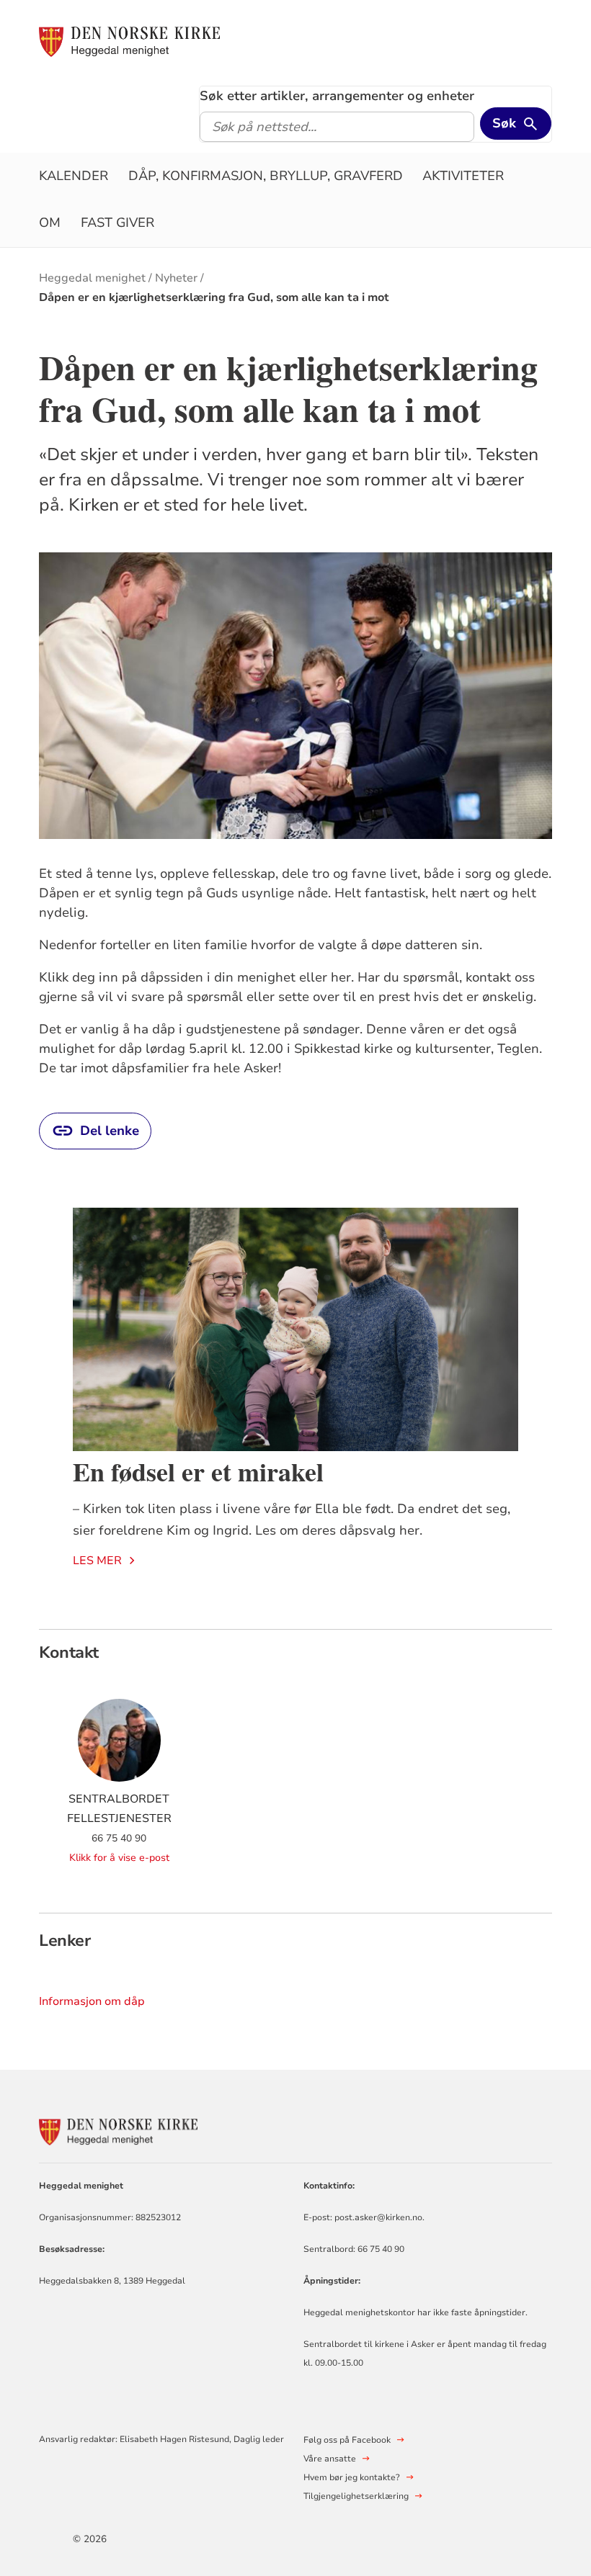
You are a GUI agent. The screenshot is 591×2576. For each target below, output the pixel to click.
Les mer (97, 1561)
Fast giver (117, 223)
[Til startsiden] (129, 41)
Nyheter (176, 278)
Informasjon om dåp (92, 2001)
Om (50, 223)
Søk (504, 123)
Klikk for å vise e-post (119, 1858)
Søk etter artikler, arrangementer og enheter (337, 96)
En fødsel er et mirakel (198, 1471)
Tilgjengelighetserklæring (356, 2496)
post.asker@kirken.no (378, 2217)
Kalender (74, 176)
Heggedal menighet (92, 278)
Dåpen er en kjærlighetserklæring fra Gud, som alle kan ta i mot (214, 297)
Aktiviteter (463, 176)
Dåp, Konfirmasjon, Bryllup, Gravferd (266, 176)
